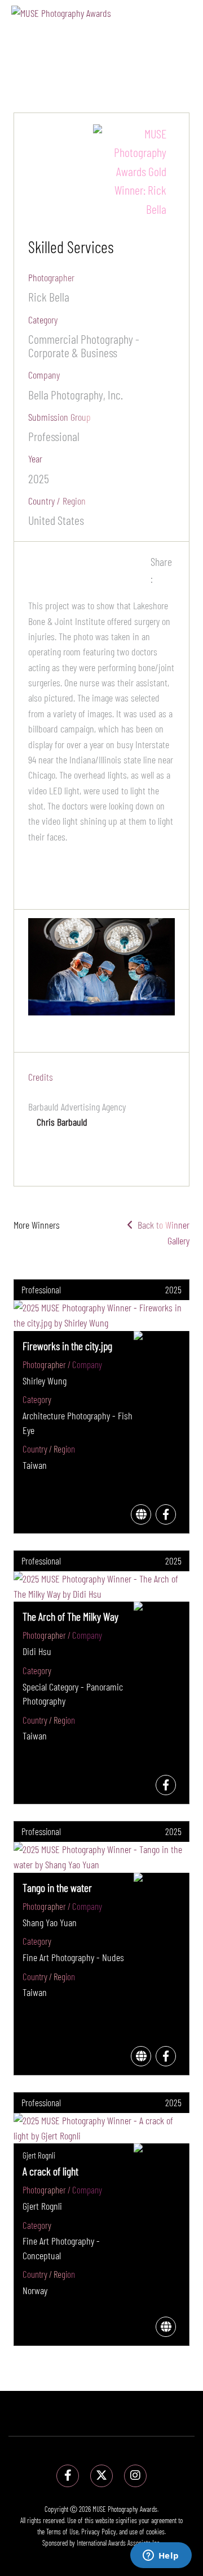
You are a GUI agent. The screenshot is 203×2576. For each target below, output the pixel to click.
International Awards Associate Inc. (119, 2543)
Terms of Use (62, 2532)
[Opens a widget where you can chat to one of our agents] (161, 2556)
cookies (155, 2532)
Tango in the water (57, 1887)
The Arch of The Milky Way (70, 1616)
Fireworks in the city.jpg (67, 1346)
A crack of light (50, 2171)
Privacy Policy (99, 2532)
